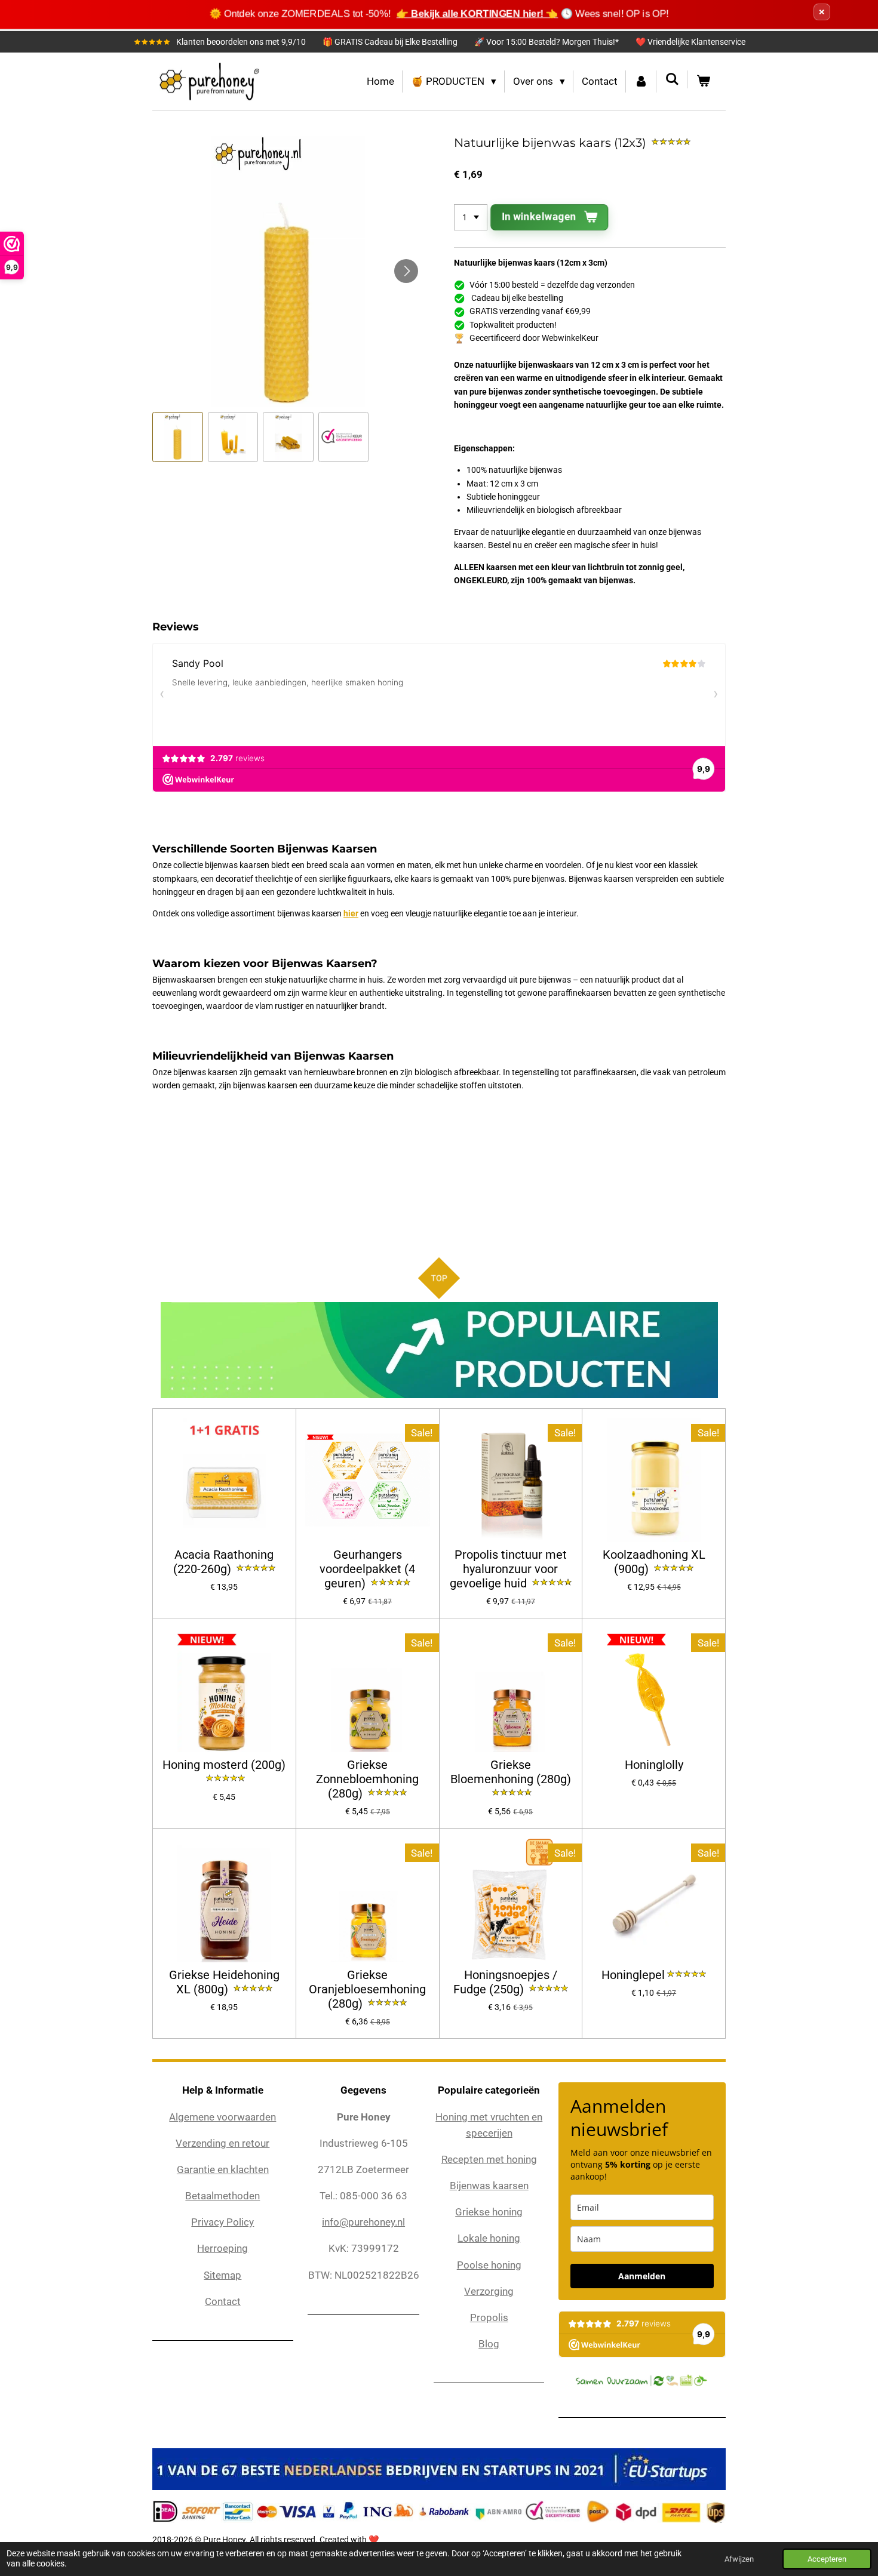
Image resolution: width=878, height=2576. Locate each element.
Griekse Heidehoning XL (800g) (224, 1982)
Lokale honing (489, 2238)
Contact (223, 2301)
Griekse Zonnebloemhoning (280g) (367, 1779)
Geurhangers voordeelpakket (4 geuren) (367, 1569)
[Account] (641, 81)
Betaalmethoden (222, 2196)
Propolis (489, 2318)
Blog (489, 2344)
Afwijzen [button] (739, 2559)
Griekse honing (489, 2212)
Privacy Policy (222, 2222)
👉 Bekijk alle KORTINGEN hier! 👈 (477, 13)
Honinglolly (654, 1765)
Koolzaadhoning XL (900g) (654, 1562)
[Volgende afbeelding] (406, 271)
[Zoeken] (672, 79)
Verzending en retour (222, 2143)
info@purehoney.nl (363, 2222)
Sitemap (222, 2275)
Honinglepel (633, 1975)
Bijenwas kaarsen (489, 2186)
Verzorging (489, 2291)
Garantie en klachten (223, 2169)
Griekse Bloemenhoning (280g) (511, 1772)
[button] (178, 437)
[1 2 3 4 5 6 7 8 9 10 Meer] (471, 217)
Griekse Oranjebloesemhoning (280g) (367, 1989)
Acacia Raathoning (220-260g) (224, 1562)
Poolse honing (489, 2265)
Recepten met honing (489, 2159)
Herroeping (222, 2248)
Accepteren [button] (827, 2559)
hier (351, 913)
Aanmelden (642, 2276)
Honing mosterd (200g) (224, 1765)
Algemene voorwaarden (222, 2117)
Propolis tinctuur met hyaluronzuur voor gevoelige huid (508, 1569)
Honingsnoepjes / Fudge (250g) (505, 1982)
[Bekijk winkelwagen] (703, 81)
